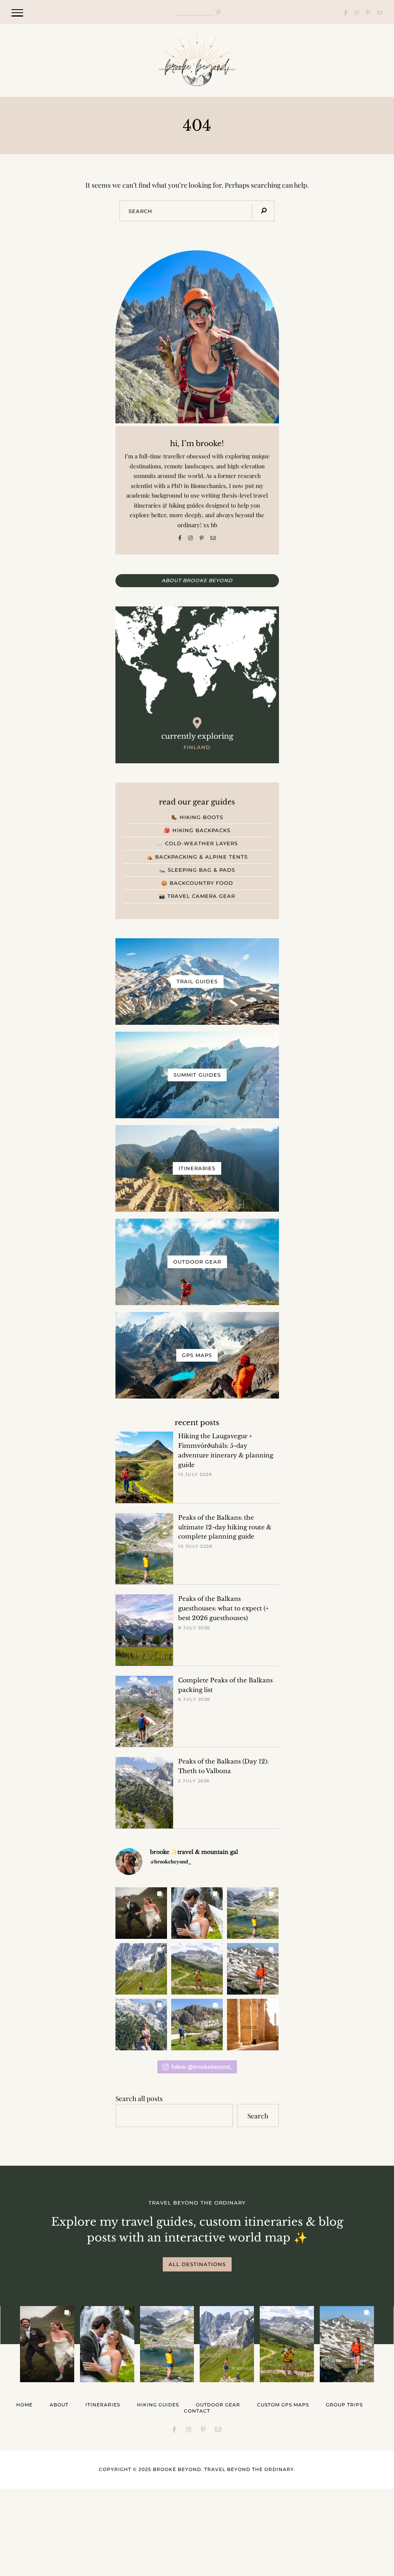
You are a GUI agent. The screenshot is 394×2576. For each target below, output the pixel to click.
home (24, 2405)
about (59, 2405)
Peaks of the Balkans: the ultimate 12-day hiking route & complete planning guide (225, 1527)
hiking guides (158, 2405)
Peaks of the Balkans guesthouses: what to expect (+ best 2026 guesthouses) (224, 1608)
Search (258, 2116)
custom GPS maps (283, 2405)
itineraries (103, 2405)
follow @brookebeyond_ (202, 2067)
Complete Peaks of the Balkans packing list (225, 1685)
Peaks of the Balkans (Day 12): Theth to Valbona (223, 1766)
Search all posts (139, 2098)
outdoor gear (218, 2405)
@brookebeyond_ (171, 1861)
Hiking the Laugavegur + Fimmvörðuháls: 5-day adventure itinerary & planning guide (226, 1450)
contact (197, 2411)
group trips (344, 2405)
